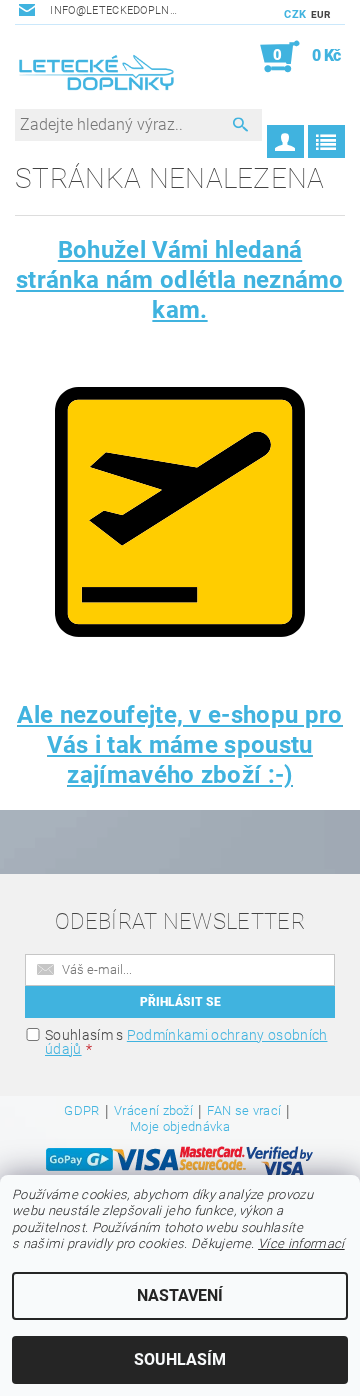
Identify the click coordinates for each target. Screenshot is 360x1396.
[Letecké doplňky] (97, 75)
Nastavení (180, 1295)
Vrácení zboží (153, 1111)
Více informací (301, 1243)
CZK (295, 14)
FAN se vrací (244, 1111)
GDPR (81, 1111)
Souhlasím (180, 1359)
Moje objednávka (180, 1126)
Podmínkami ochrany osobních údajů (186, 1042)
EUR (321, 14)
